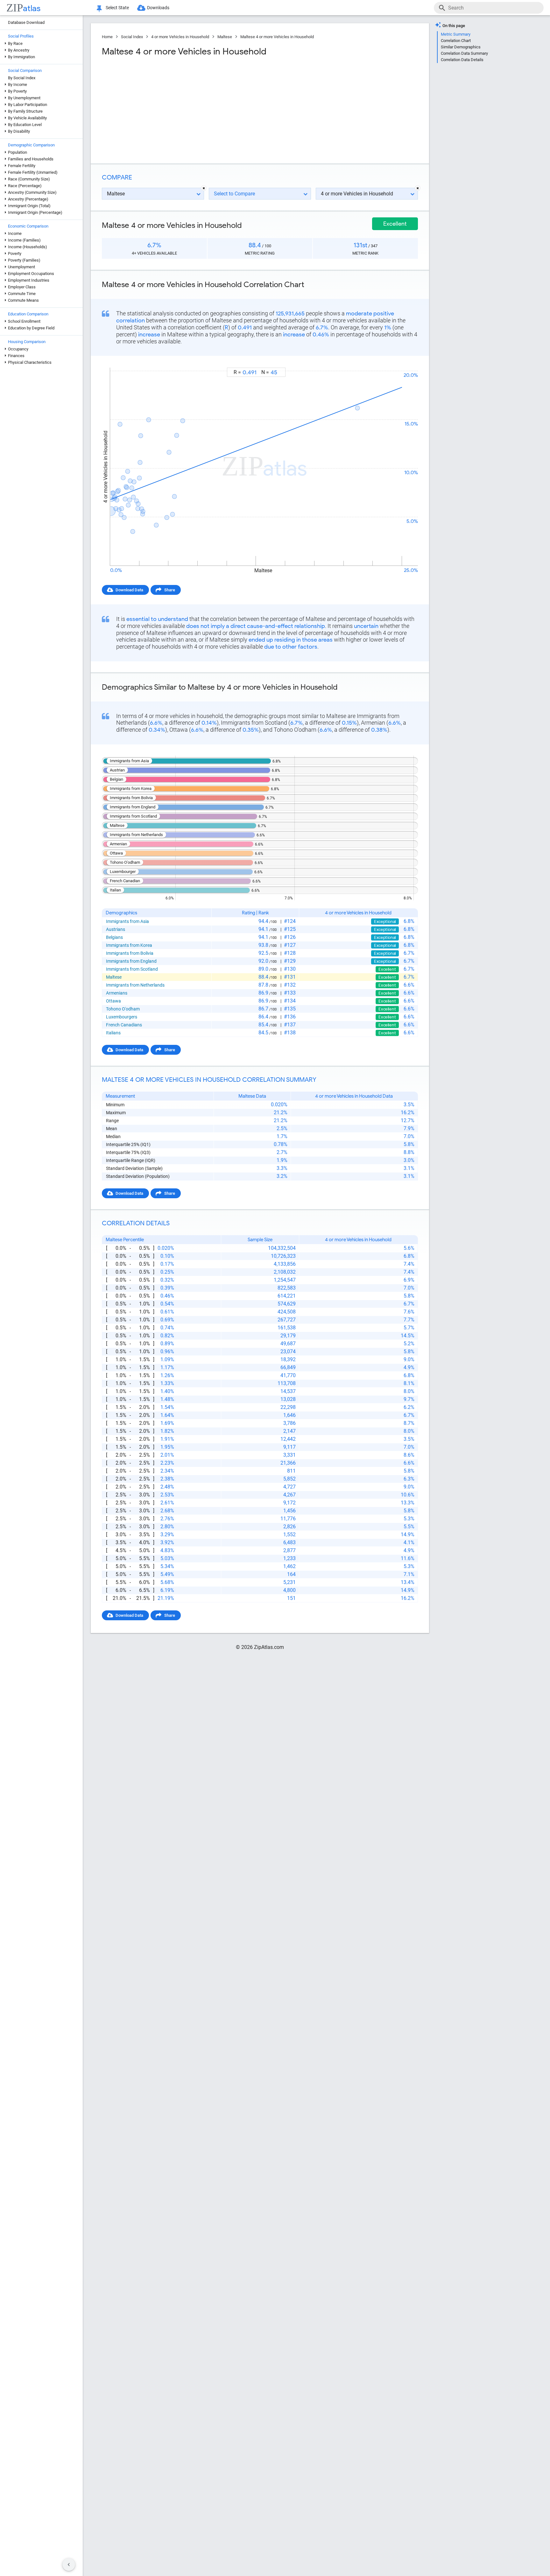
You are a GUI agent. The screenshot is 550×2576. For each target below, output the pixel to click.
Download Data (129, 590)
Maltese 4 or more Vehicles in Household (277, 37)
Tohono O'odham (123, 1009)
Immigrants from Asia (127, 921)
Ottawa (113, 1001)
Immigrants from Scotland (132, 969)
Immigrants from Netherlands (135, 985)
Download (404, 362)
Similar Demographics (461, 47)
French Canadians (124, 1025)
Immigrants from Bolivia (130, 953)
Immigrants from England (131, 961)
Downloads (158, 8)
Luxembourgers (122, 1017)
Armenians (117, 993)
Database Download (26, 22)
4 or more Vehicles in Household (180, 37)
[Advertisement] (180, 108)
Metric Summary (456, 34)
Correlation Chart (456, 41)
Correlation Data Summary (464, 53)
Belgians (114, 937)
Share (170, 590)
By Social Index (22, 78)
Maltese (225, 37)
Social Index (132, 37)
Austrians (116, 929)
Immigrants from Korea (129, 945)
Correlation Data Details (462, 60)
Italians (113, 1033)
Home (107, 37)
